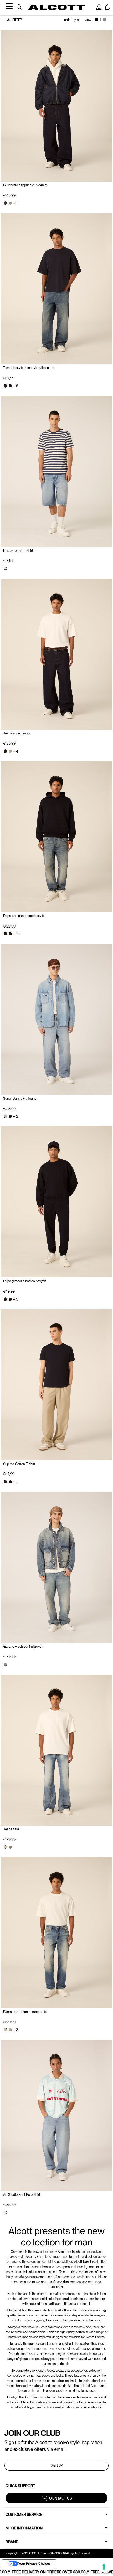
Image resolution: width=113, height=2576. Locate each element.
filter (17, 20)
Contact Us (61, 2498)
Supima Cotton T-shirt (19, 1464)
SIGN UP (57, 2466)
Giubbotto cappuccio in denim (25, 185)
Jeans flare (11, 1829)
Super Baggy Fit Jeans (20, 1098)
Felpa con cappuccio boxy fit (24, 916)
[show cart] (107, 8)
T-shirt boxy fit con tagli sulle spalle (29, 368)
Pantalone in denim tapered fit (25, 2012)
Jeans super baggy (17, 733)
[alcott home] (57, 7)
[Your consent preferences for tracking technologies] (104, 2567)
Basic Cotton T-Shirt (18, 551)
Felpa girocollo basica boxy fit (25, 1281)
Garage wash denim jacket (23, 1647)
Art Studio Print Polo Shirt (22, 2195)
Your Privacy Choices (34, 2564)
